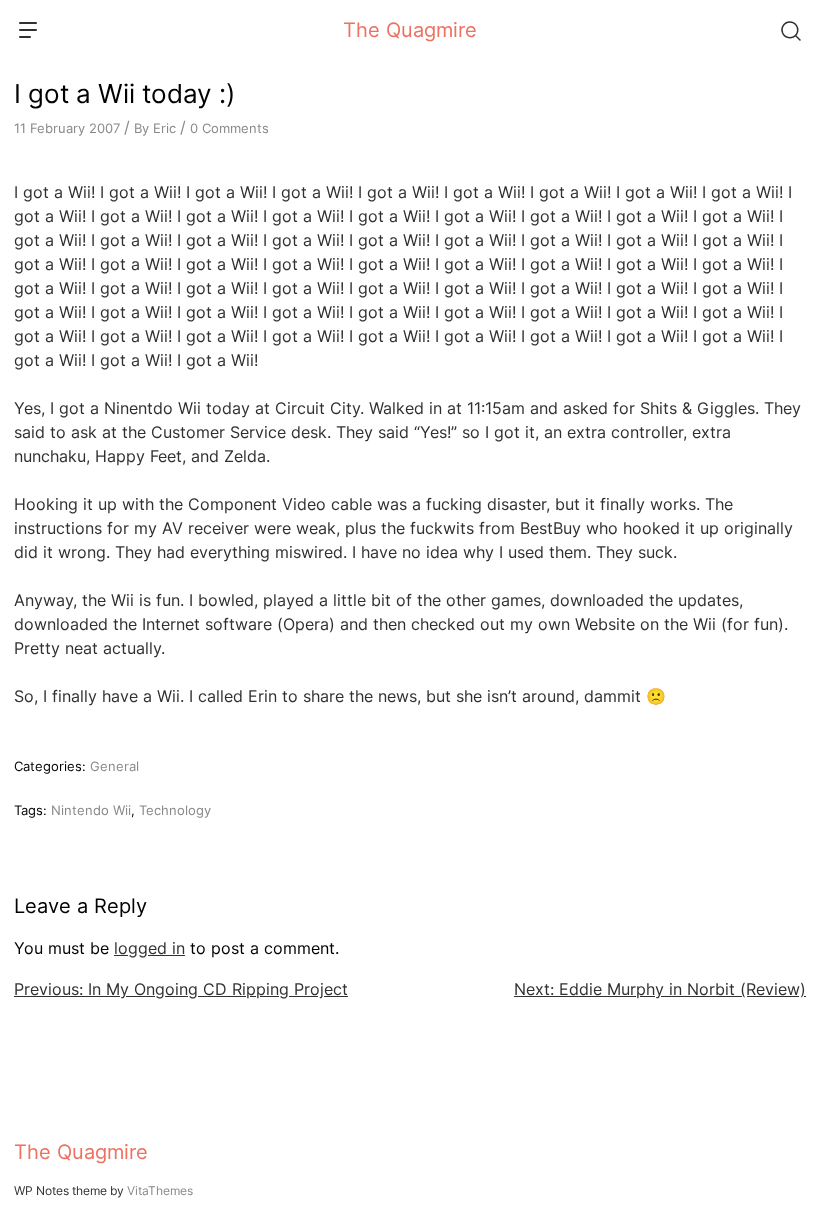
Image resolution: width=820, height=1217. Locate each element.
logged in (149, 948)
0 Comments (229, 128)
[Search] (790, 30)
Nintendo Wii (91, 810)
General (114, 766)
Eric (164, 128)
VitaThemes (160, 1190)
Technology (175, 810)
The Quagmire (410, 30)
